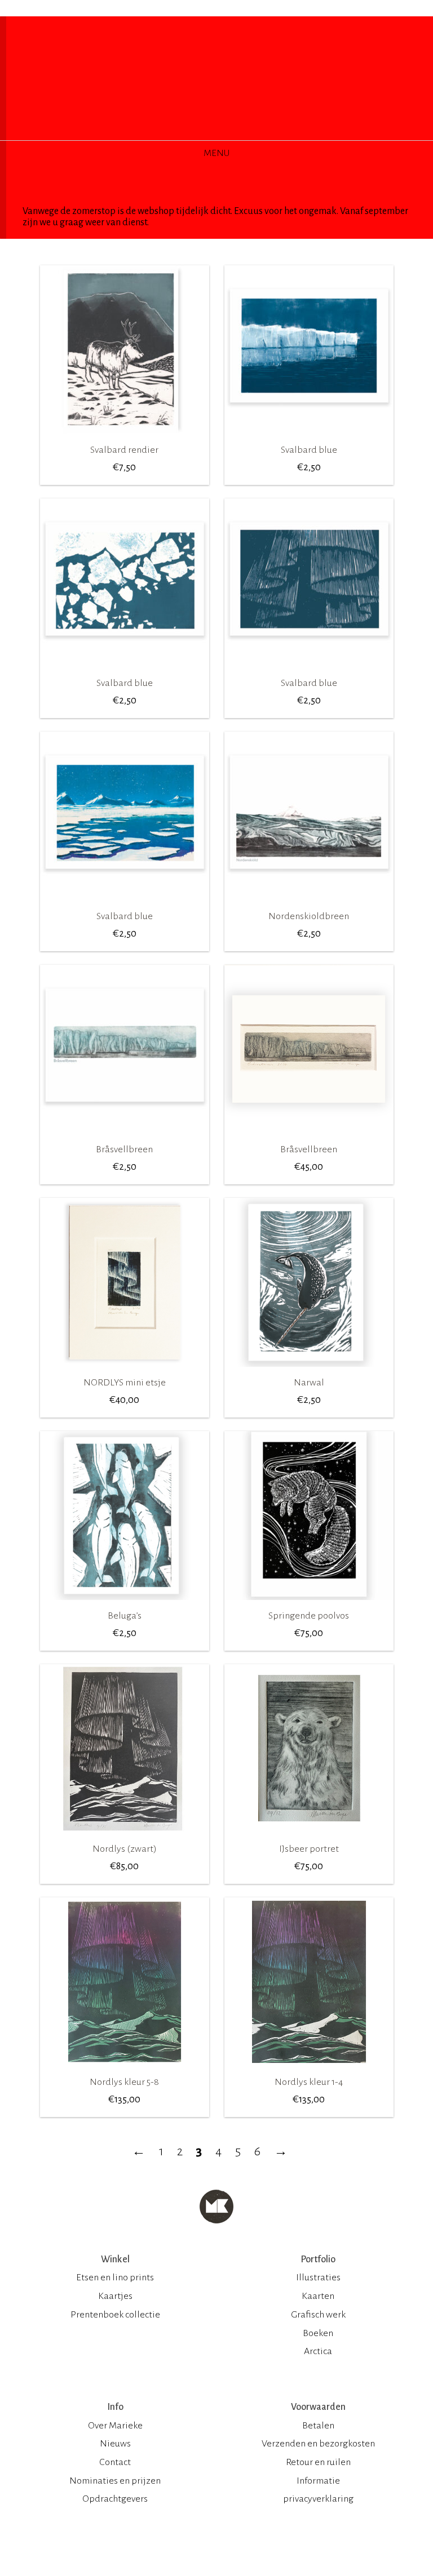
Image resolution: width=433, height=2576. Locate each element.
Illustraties (318, 2278)
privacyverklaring (318, 2499)
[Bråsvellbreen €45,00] (309, 1138)
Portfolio (318, 2259)
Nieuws (115, 2444)
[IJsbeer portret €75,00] (309, 1837)
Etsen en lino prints (115, 2278)
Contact (115, 2462)
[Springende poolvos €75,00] (309, 1604)
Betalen (318, 2426)
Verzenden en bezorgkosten (318, 2444)
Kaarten (318, 2296)
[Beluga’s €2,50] (125, 1604)
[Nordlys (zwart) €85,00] (125, 1837)
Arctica (318, 2351)
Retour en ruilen (318, 2462)
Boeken (318, 2333)
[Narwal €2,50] (309, 1371)
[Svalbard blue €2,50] (309, 438)
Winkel (115, 2259)
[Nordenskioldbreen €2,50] (309, 904)
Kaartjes (115, 2296)
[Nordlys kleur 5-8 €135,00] (125, 2070)
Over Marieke (115, 2426)
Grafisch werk (318, 2315)
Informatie (318, 2481)
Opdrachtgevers (115, 2499)
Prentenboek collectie (115, 2315)
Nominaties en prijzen (115, 2481)
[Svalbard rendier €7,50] (125, 438)
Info (115, 2407)
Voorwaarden (318, 2407)
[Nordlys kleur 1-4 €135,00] (309, 2070)
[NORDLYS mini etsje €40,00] (125, 1371)
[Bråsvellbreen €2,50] (125, 1138)
